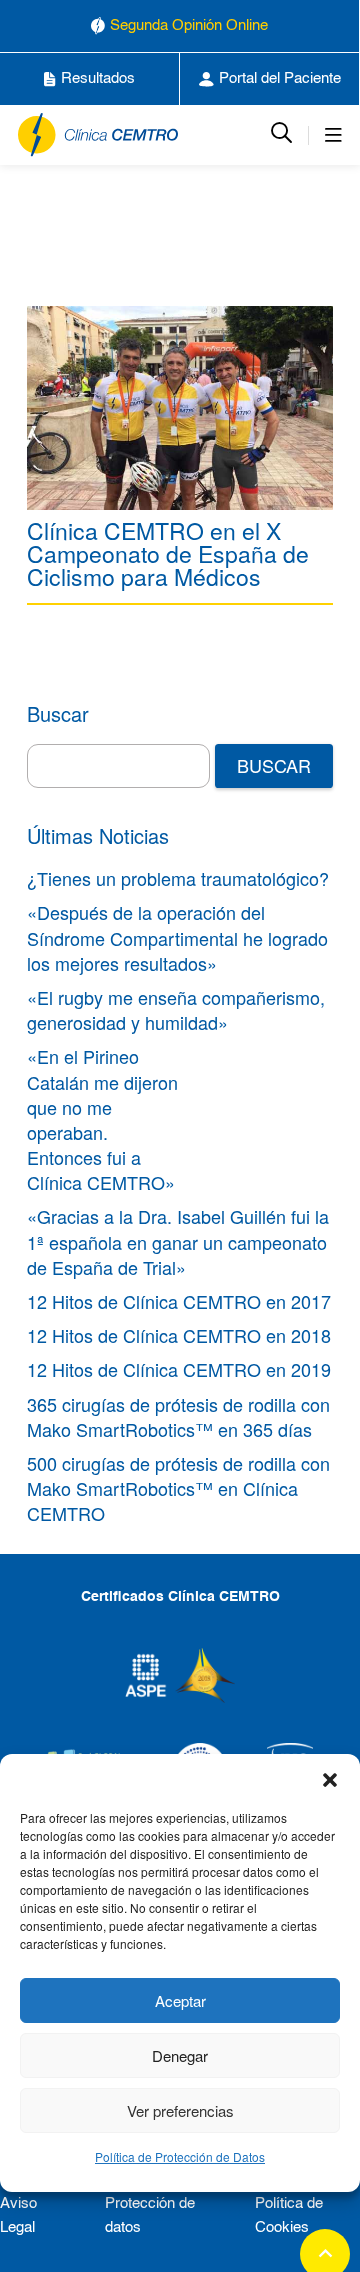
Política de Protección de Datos (180, 2156)
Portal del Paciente (280, 78)
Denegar (180, 2055)
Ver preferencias (180, 2110)
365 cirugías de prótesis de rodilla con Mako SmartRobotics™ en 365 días (178, 1416)
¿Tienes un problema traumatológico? (178, 878)
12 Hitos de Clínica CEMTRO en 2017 (179, 1301)
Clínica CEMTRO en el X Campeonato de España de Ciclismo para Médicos (168, 553)
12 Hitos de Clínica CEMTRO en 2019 (179, 1369)
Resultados (98, 78)
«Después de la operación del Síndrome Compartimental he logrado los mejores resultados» (177, 937)
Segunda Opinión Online (189, 25)
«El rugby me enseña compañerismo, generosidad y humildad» (176, 1009)
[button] (330, 1779)
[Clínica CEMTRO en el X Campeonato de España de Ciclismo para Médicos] (180, 408)
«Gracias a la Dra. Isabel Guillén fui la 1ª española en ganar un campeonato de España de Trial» (178, 1241)
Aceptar (180, 2000)
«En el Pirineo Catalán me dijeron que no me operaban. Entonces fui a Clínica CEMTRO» (102, 1119)
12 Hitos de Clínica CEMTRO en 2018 (179, 1335)
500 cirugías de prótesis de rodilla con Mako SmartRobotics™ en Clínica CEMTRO (178, 1488)
